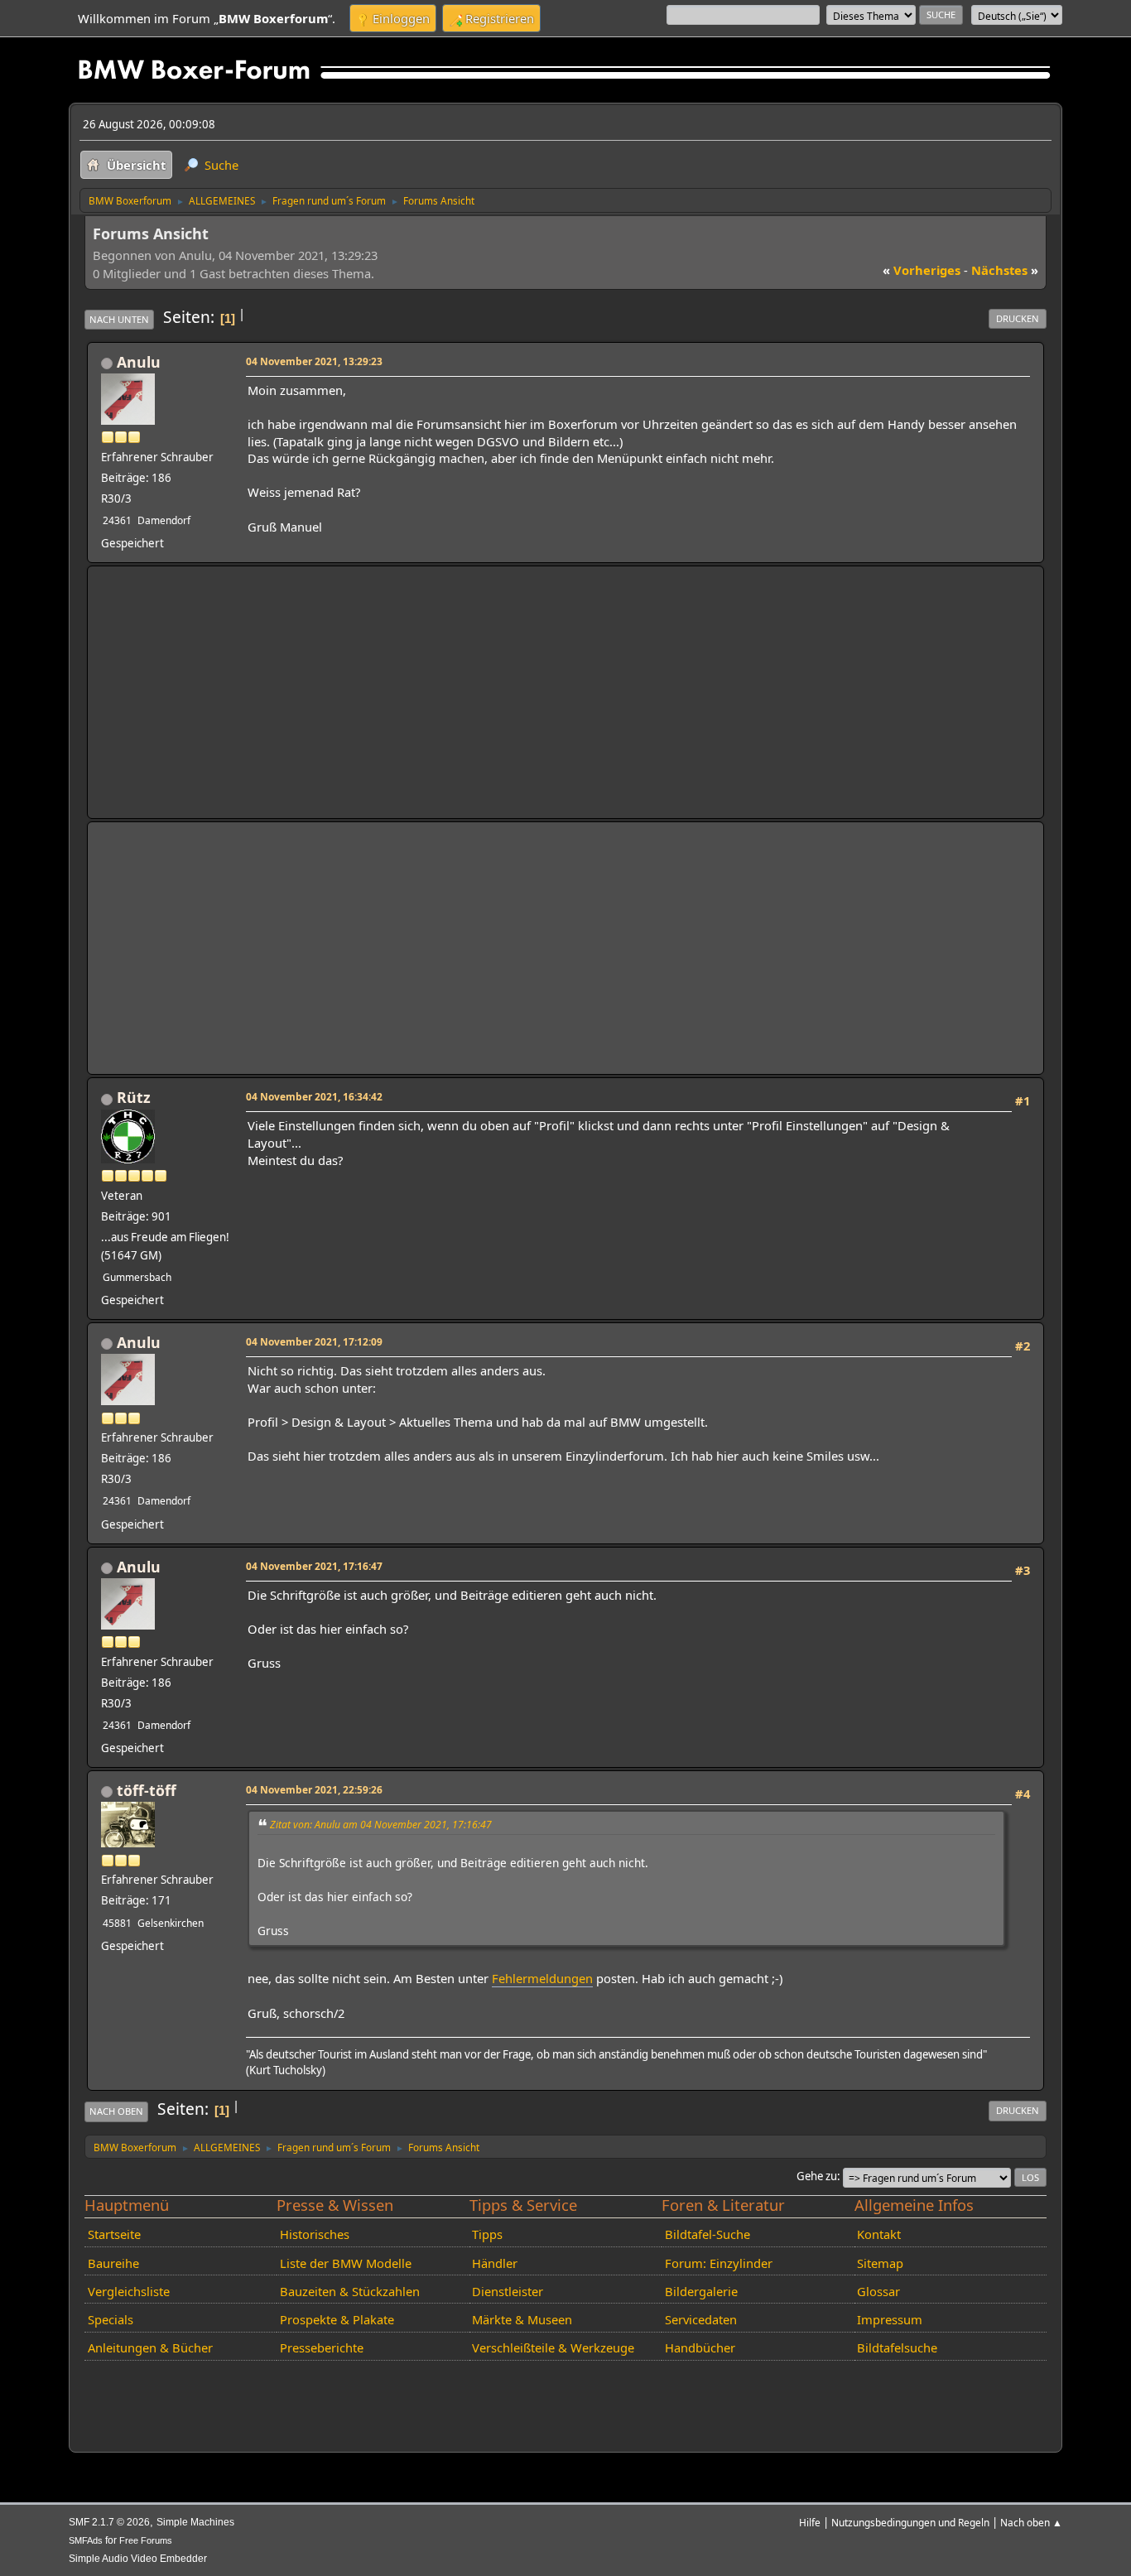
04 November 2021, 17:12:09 (314, 1341)
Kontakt (879, 2234)
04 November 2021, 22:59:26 (314, 1789)
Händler (495, 2263)
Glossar (878, 2291)
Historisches (315, 2234)
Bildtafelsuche (897, 2347)
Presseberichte (322, 2347)
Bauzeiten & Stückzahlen (350, 2291)
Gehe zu (817, 2176)
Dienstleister (508, 2291)
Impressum (890, 2319)
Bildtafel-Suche (707, 2234)
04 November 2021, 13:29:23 (314, 361)
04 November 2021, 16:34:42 (314, 1096)
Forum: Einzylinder (719, 2263)
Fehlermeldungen (542, 1978)
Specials (111, 2319)
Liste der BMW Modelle (346, 2263)
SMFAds (86, 2540)
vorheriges (922, 270)
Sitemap (880, 2263)
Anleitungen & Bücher (150, 2347)
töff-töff (147, 1790)
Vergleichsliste (129, 2291)
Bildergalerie (701, 2291)
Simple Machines (195, 2522)
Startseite (114, 2234)
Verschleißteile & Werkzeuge (553, 2347)
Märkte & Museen (522, 2319)
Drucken (1018, 318)
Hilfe (810, 2522)
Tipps (487, 2234)
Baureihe (113, 2263)
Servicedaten (701, 2319)
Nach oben (116, 2111)
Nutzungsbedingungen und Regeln (910, 2522)
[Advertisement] (565, 692)
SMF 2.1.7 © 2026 (109, 2522)
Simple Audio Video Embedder (138, 2559)
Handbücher (700, 2347)
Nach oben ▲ (1031, 2522)
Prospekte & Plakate (337, 2319)
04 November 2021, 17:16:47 (314, 1566)
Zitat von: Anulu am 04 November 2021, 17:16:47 (381, 1825)
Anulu (139, 362)
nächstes (1005, 270)
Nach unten (119, 319)
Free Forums (146, 2540)
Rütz (134, 1097)
